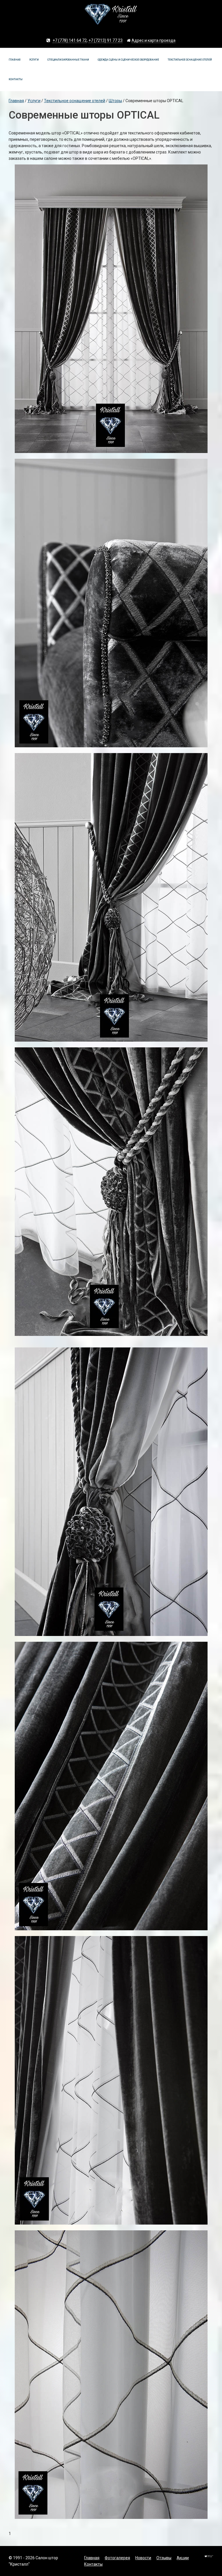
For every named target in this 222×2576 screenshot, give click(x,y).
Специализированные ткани (68, 60)
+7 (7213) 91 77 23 (106, 40)
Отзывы (164, 2558)
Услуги (34, 60)
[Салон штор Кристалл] (111, 17)
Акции (183, 2558)
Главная (15, 60)
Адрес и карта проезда (153, 40)
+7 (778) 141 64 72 (70, 40)
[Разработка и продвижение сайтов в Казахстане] (209, 2559)
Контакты (16, 79)
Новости (143, 2558)
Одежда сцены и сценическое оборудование (128, 60)
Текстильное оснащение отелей (190, 60)
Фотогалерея (117, 2558)
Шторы (115, 101)
